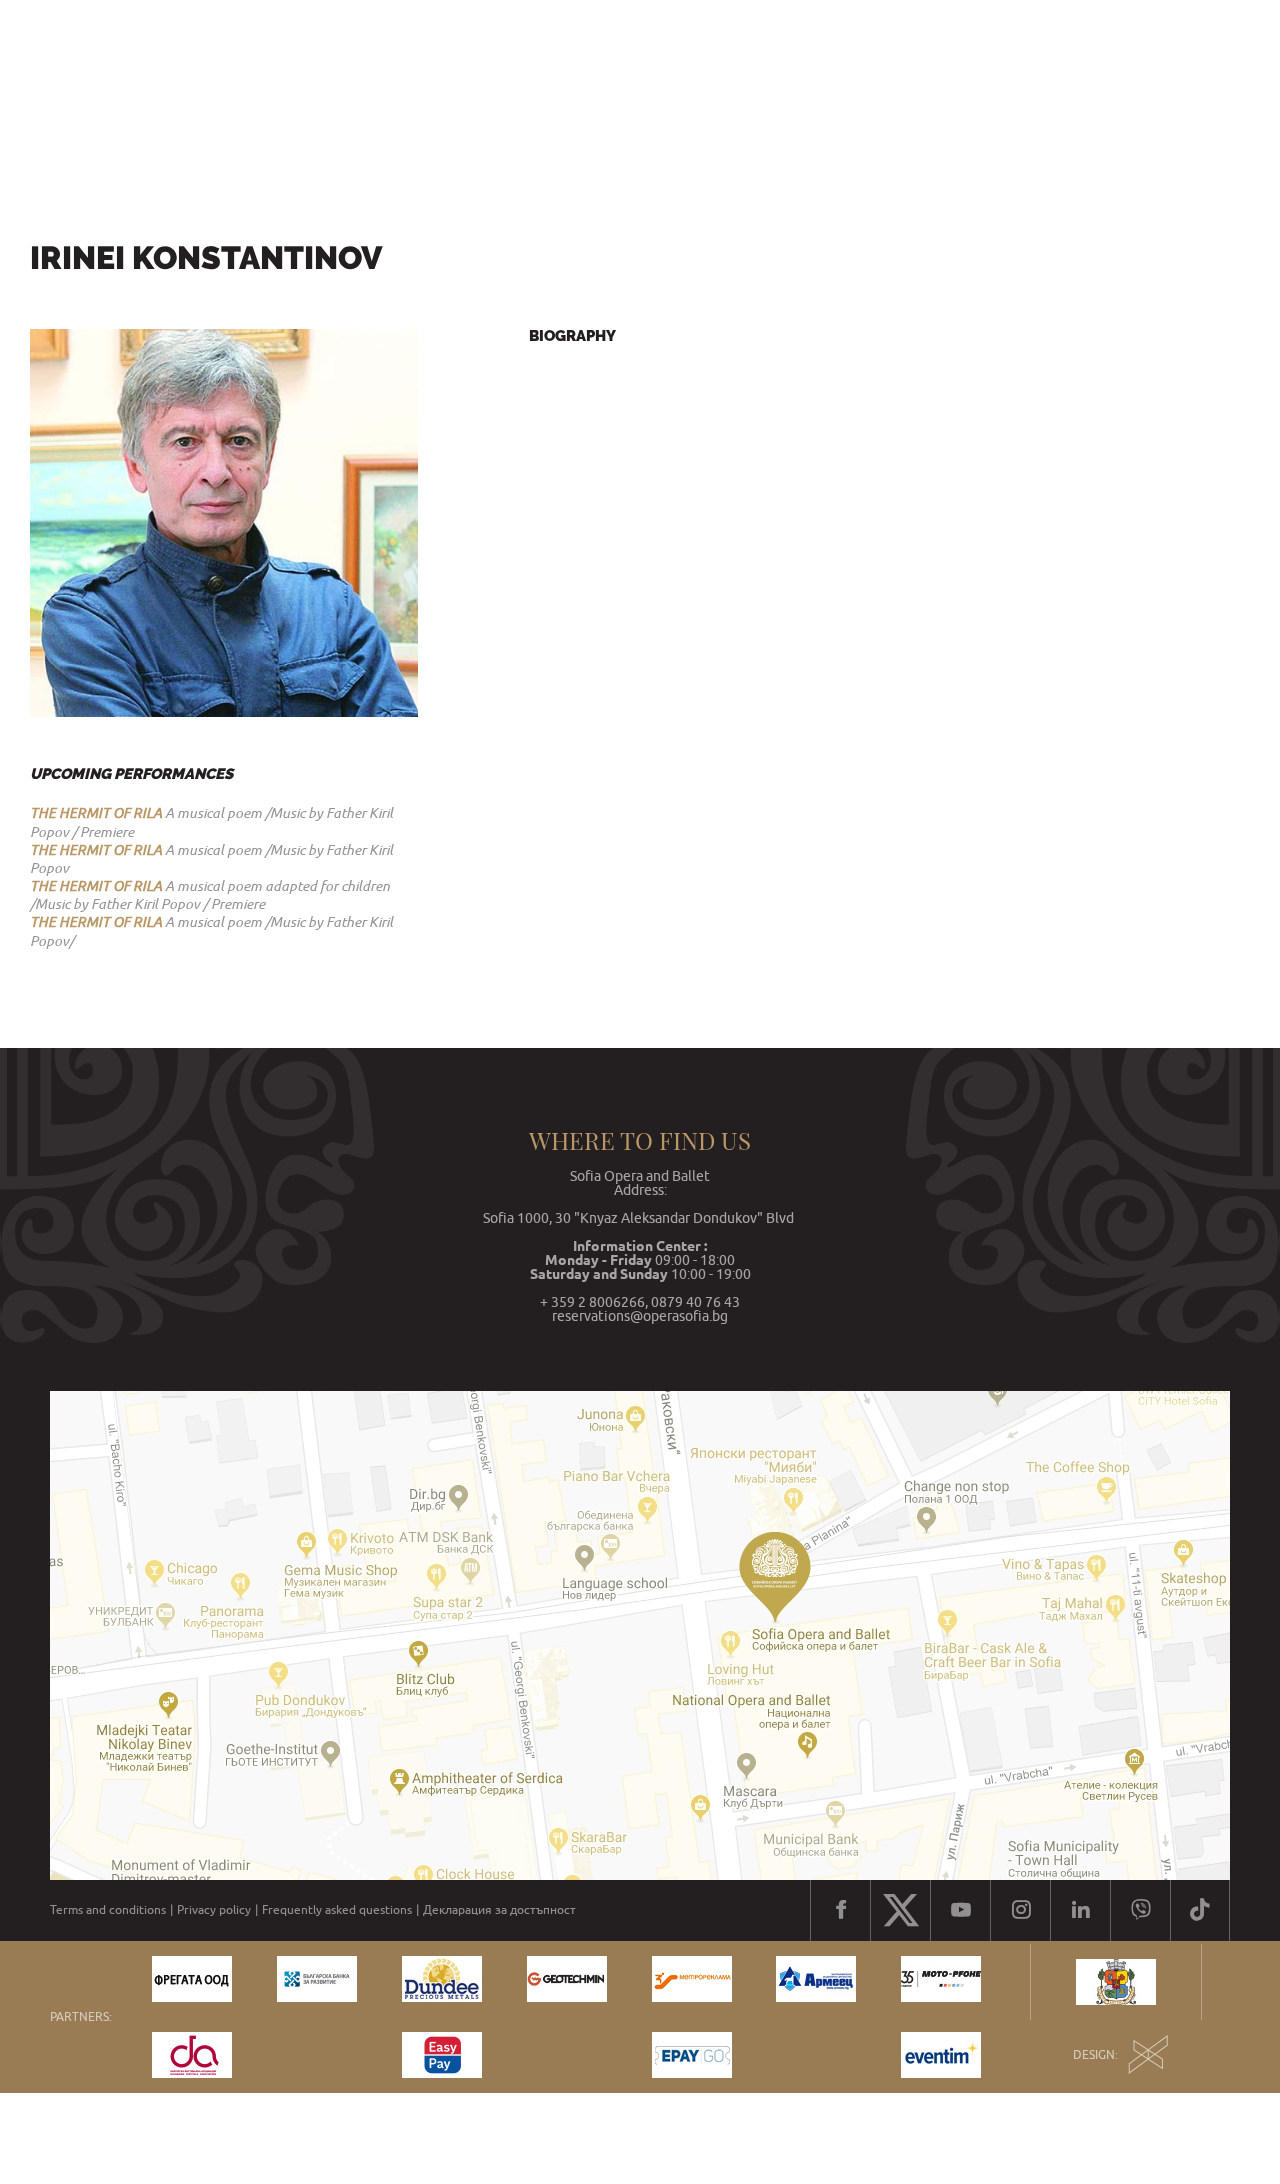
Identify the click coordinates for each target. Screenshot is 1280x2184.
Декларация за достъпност (499, 1910)
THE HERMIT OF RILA (96, 813)
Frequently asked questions (337, 1910)
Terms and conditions (108, 1910)
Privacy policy (214, 1910)
